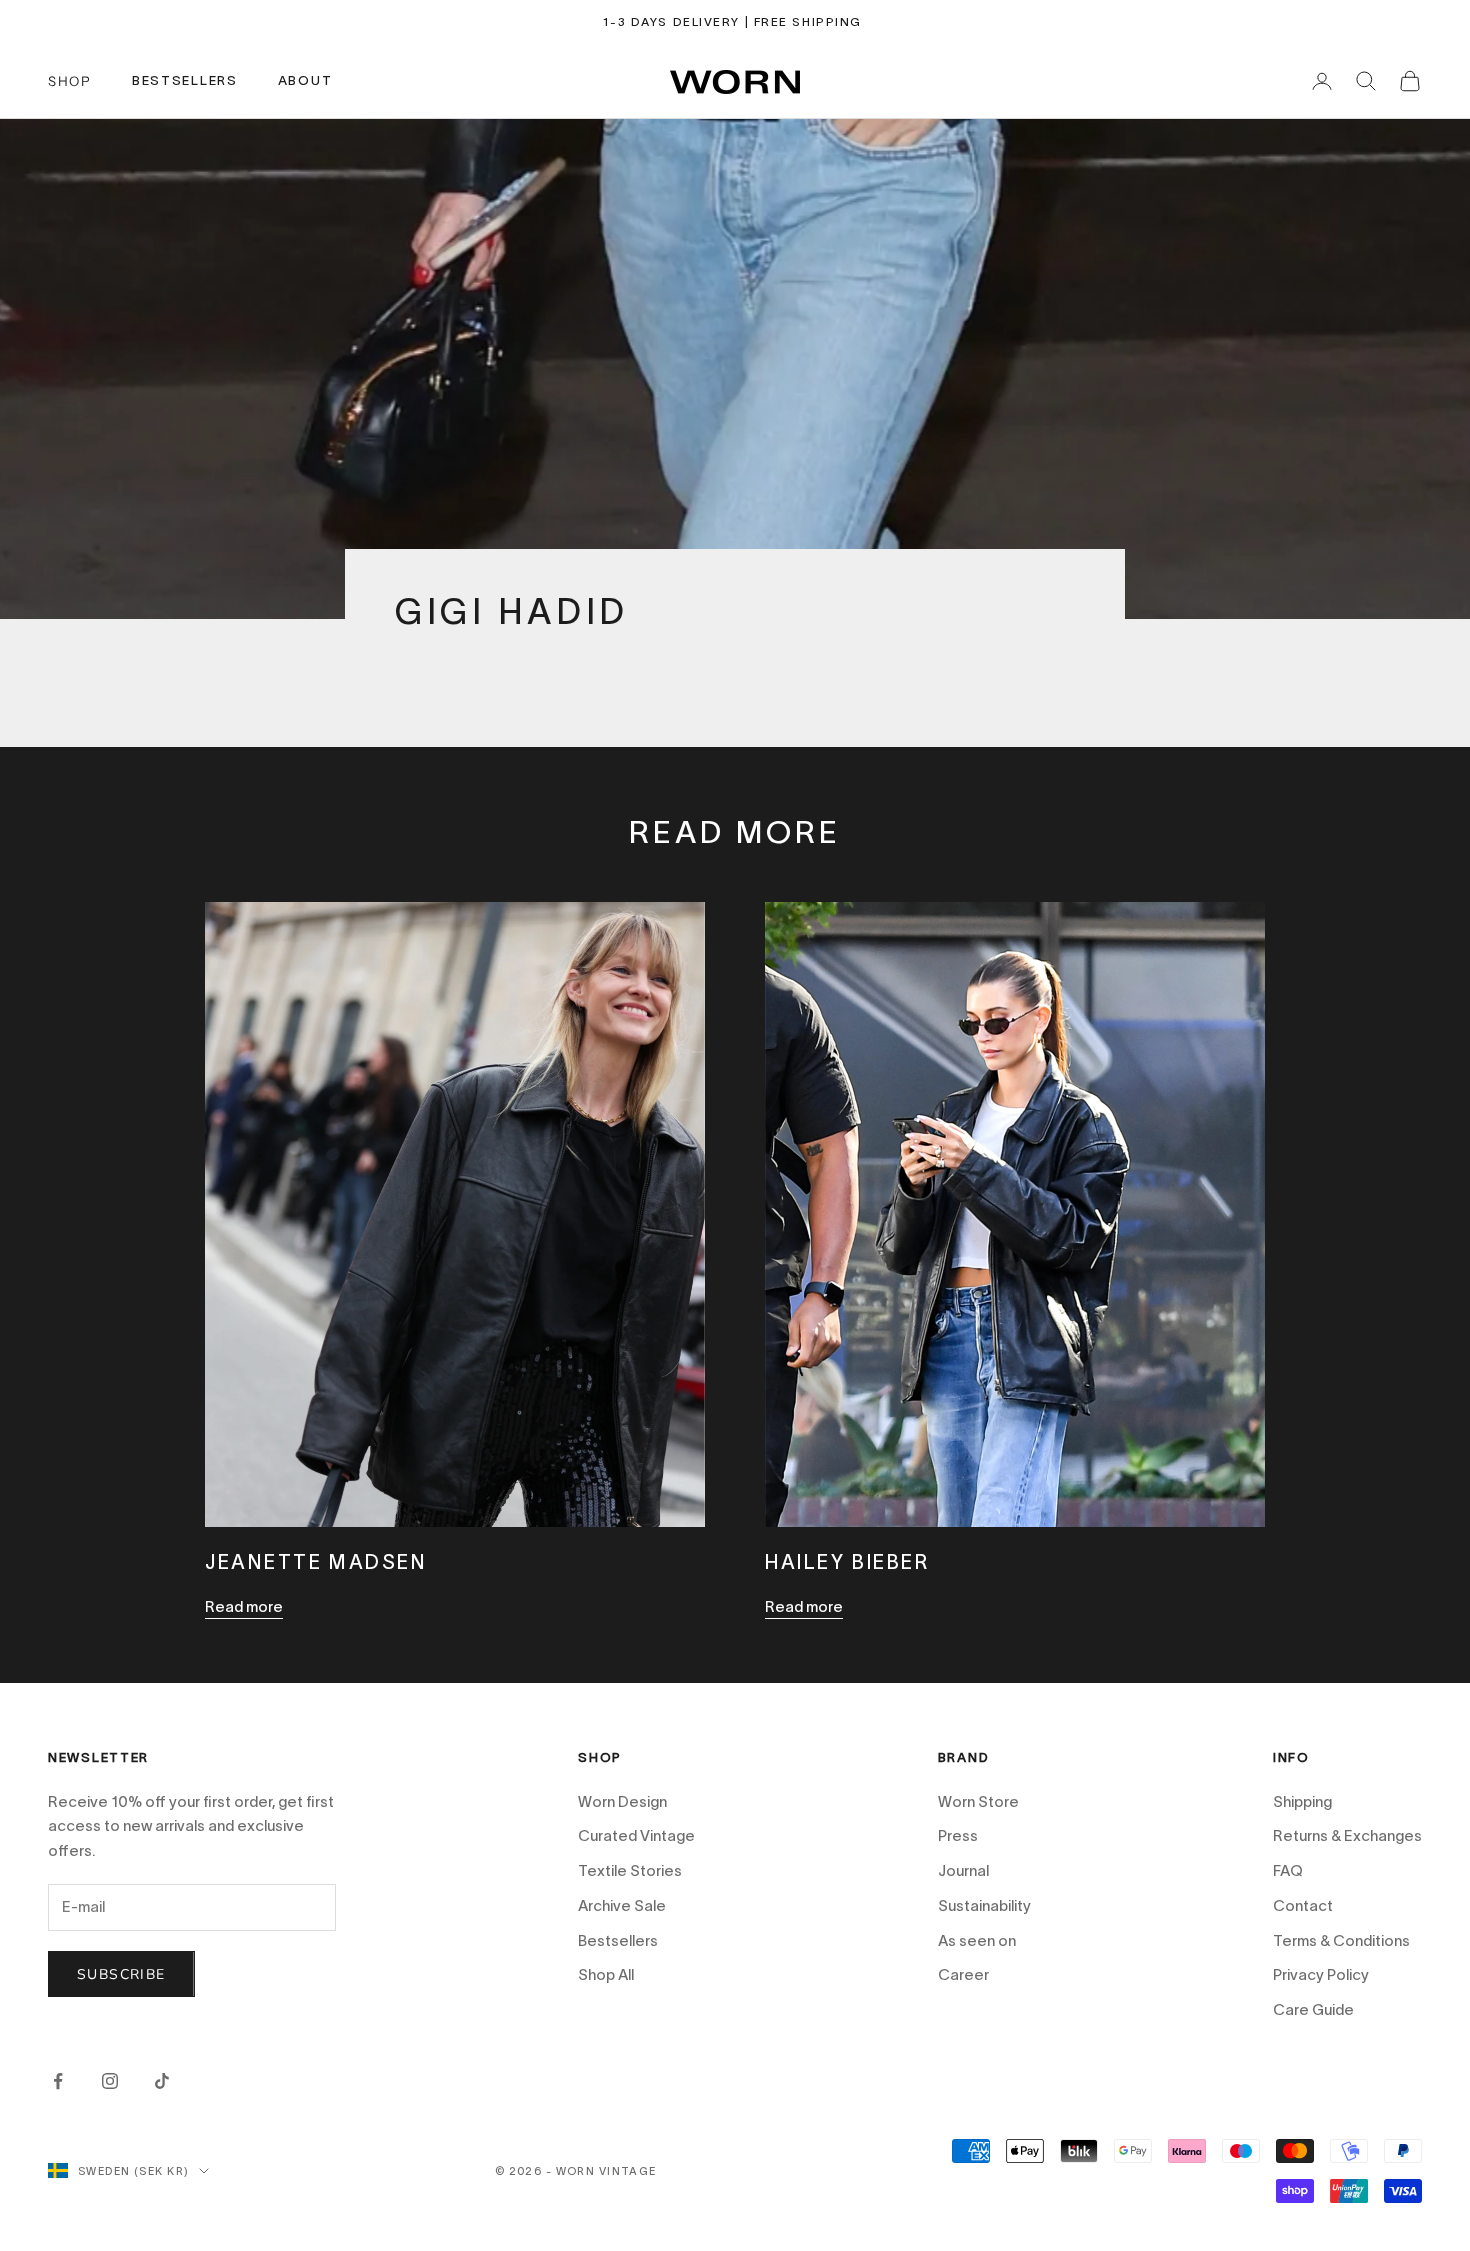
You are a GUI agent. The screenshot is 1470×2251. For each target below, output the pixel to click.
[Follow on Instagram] (110, 2081)
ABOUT (305, 80)
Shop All (606, 1974)
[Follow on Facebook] (58, 2081)
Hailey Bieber (847, 1562)
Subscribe (1275, 2144)
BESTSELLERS (185, 80)
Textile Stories (630, 1870)
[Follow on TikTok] (162, 2081)
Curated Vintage (636, 1835)
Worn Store (978, 1801)
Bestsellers (618, 1940)
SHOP (70, 81)
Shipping (1302, 1801)
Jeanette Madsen (316, 1562)
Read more (244, 1606)
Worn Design (622, 1801)
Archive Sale (622, 1905)
